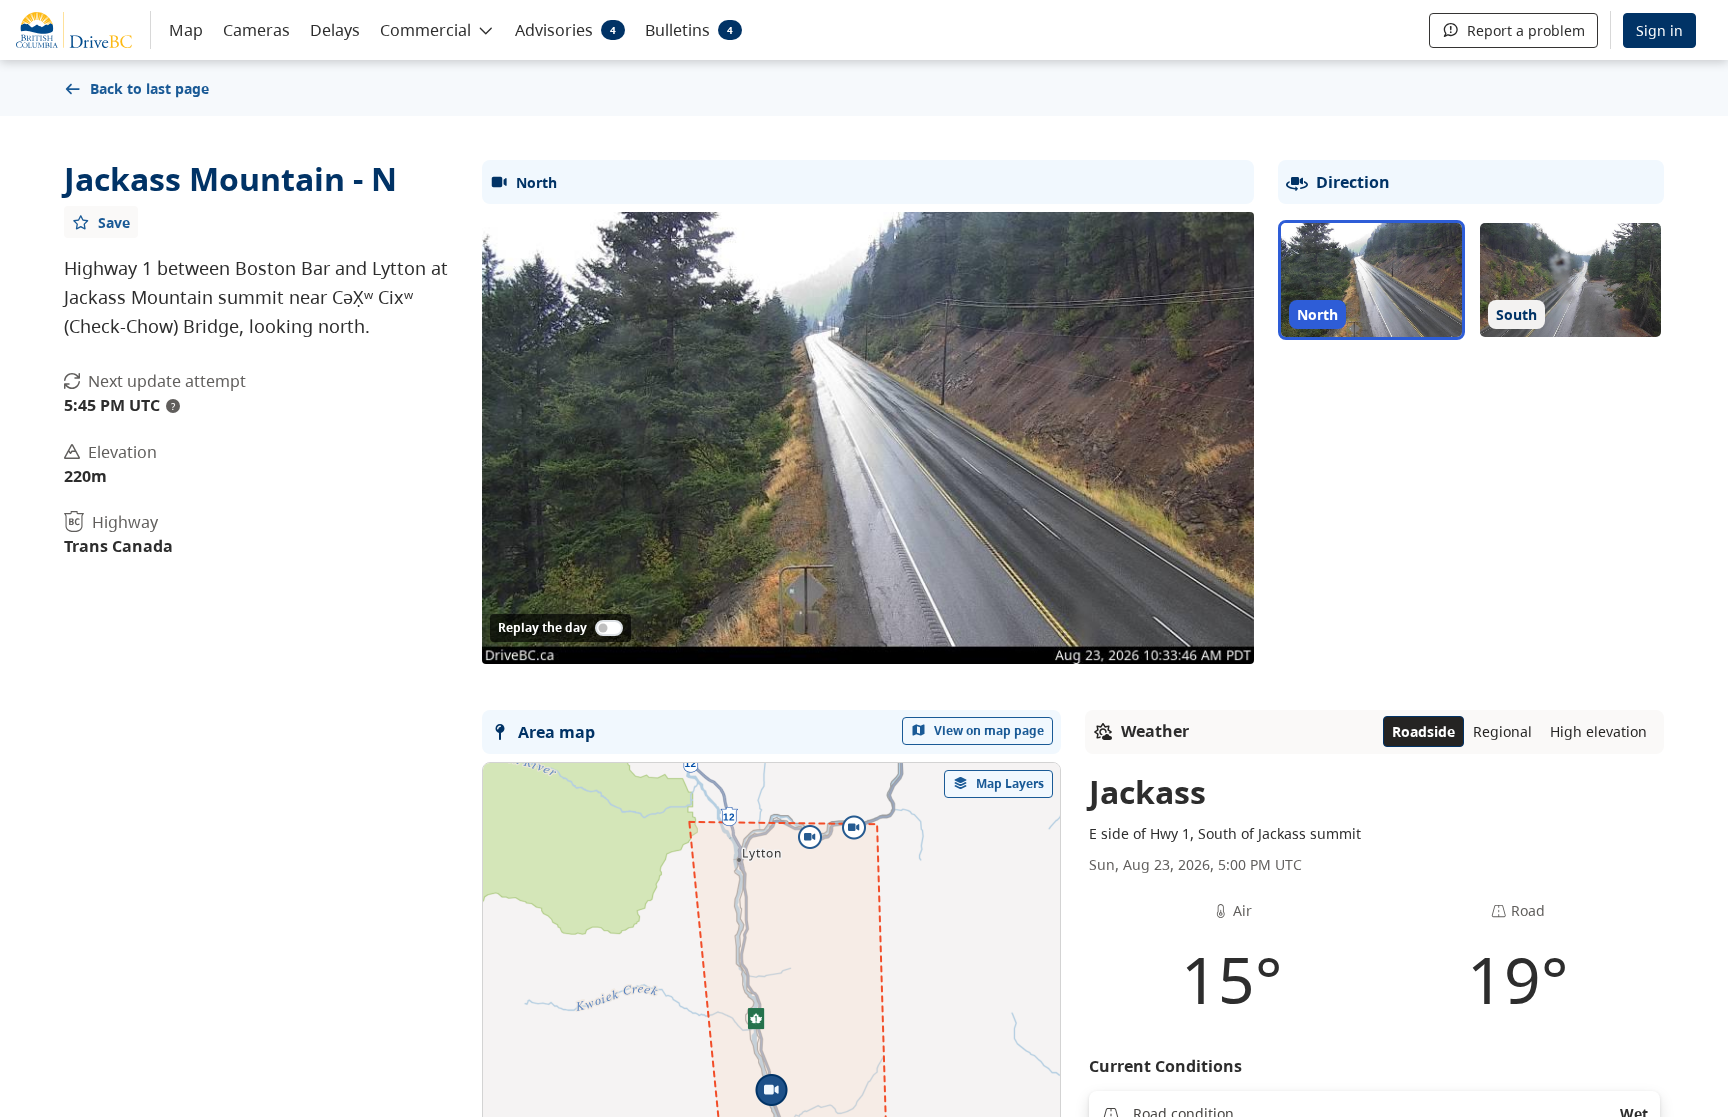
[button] (437, 29)
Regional (1502, 731)
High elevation (1598, 731)
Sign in (1659, 30)
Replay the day (542, 627)
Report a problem (1526, 30)
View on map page (989, 730)
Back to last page (149, 88)
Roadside (1423, 731)
